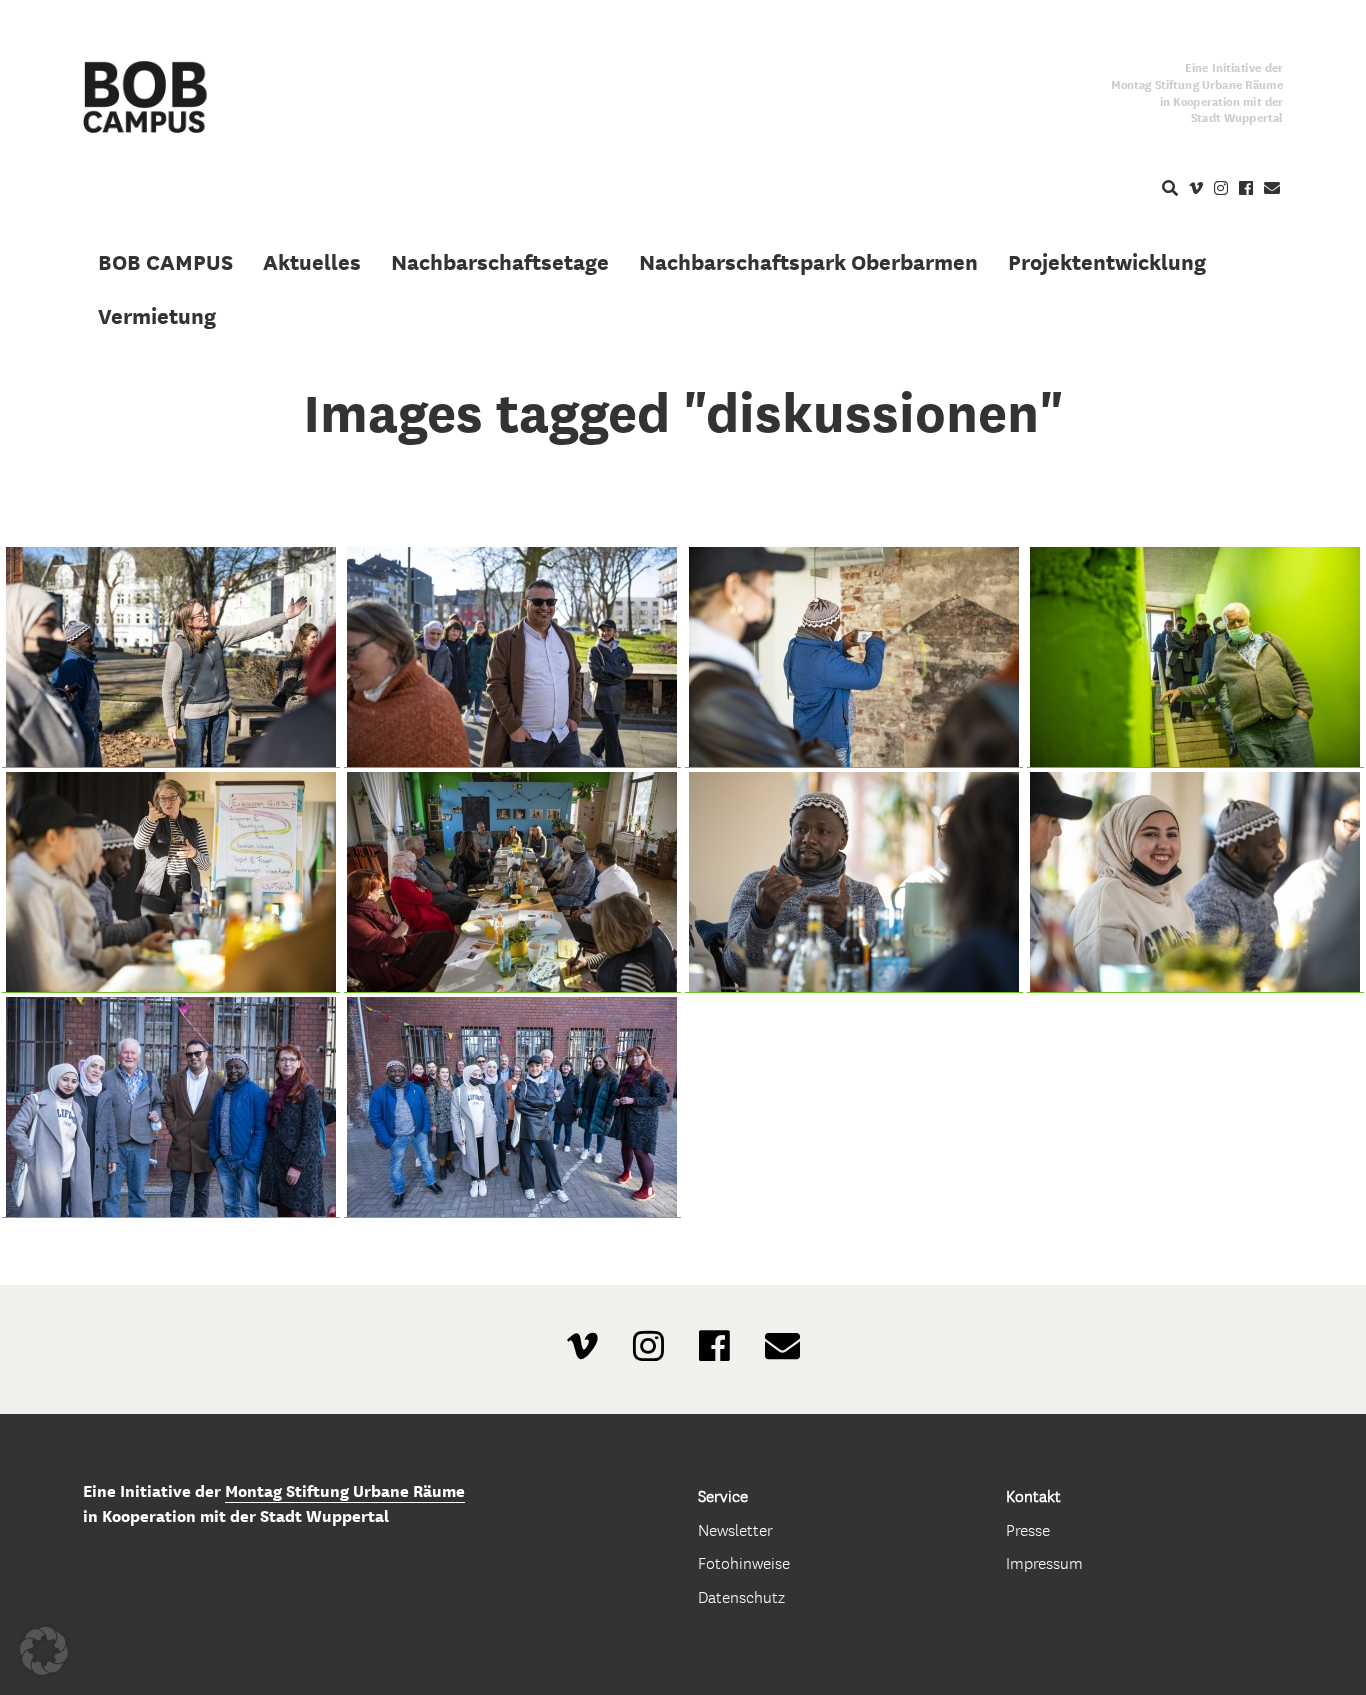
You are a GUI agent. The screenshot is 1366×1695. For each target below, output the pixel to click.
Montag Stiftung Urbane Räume (345, 1491)
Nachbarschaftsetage (500, 262)
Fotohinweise (744, 1563)
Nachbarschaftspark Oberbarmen (808, 262)
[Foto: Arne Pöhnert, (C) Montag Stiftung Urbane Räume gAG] (171, 657)
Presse (1028, 1530)
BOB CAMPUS (165, 262)
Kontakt (1033, 1496)
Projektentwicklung (1107, 262)
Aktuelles (312, 262)
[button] (44, 1651)
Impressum (1044, 1563)
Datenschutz (741, 1597)
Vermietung (157, 316)
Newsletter (735, 1530)
